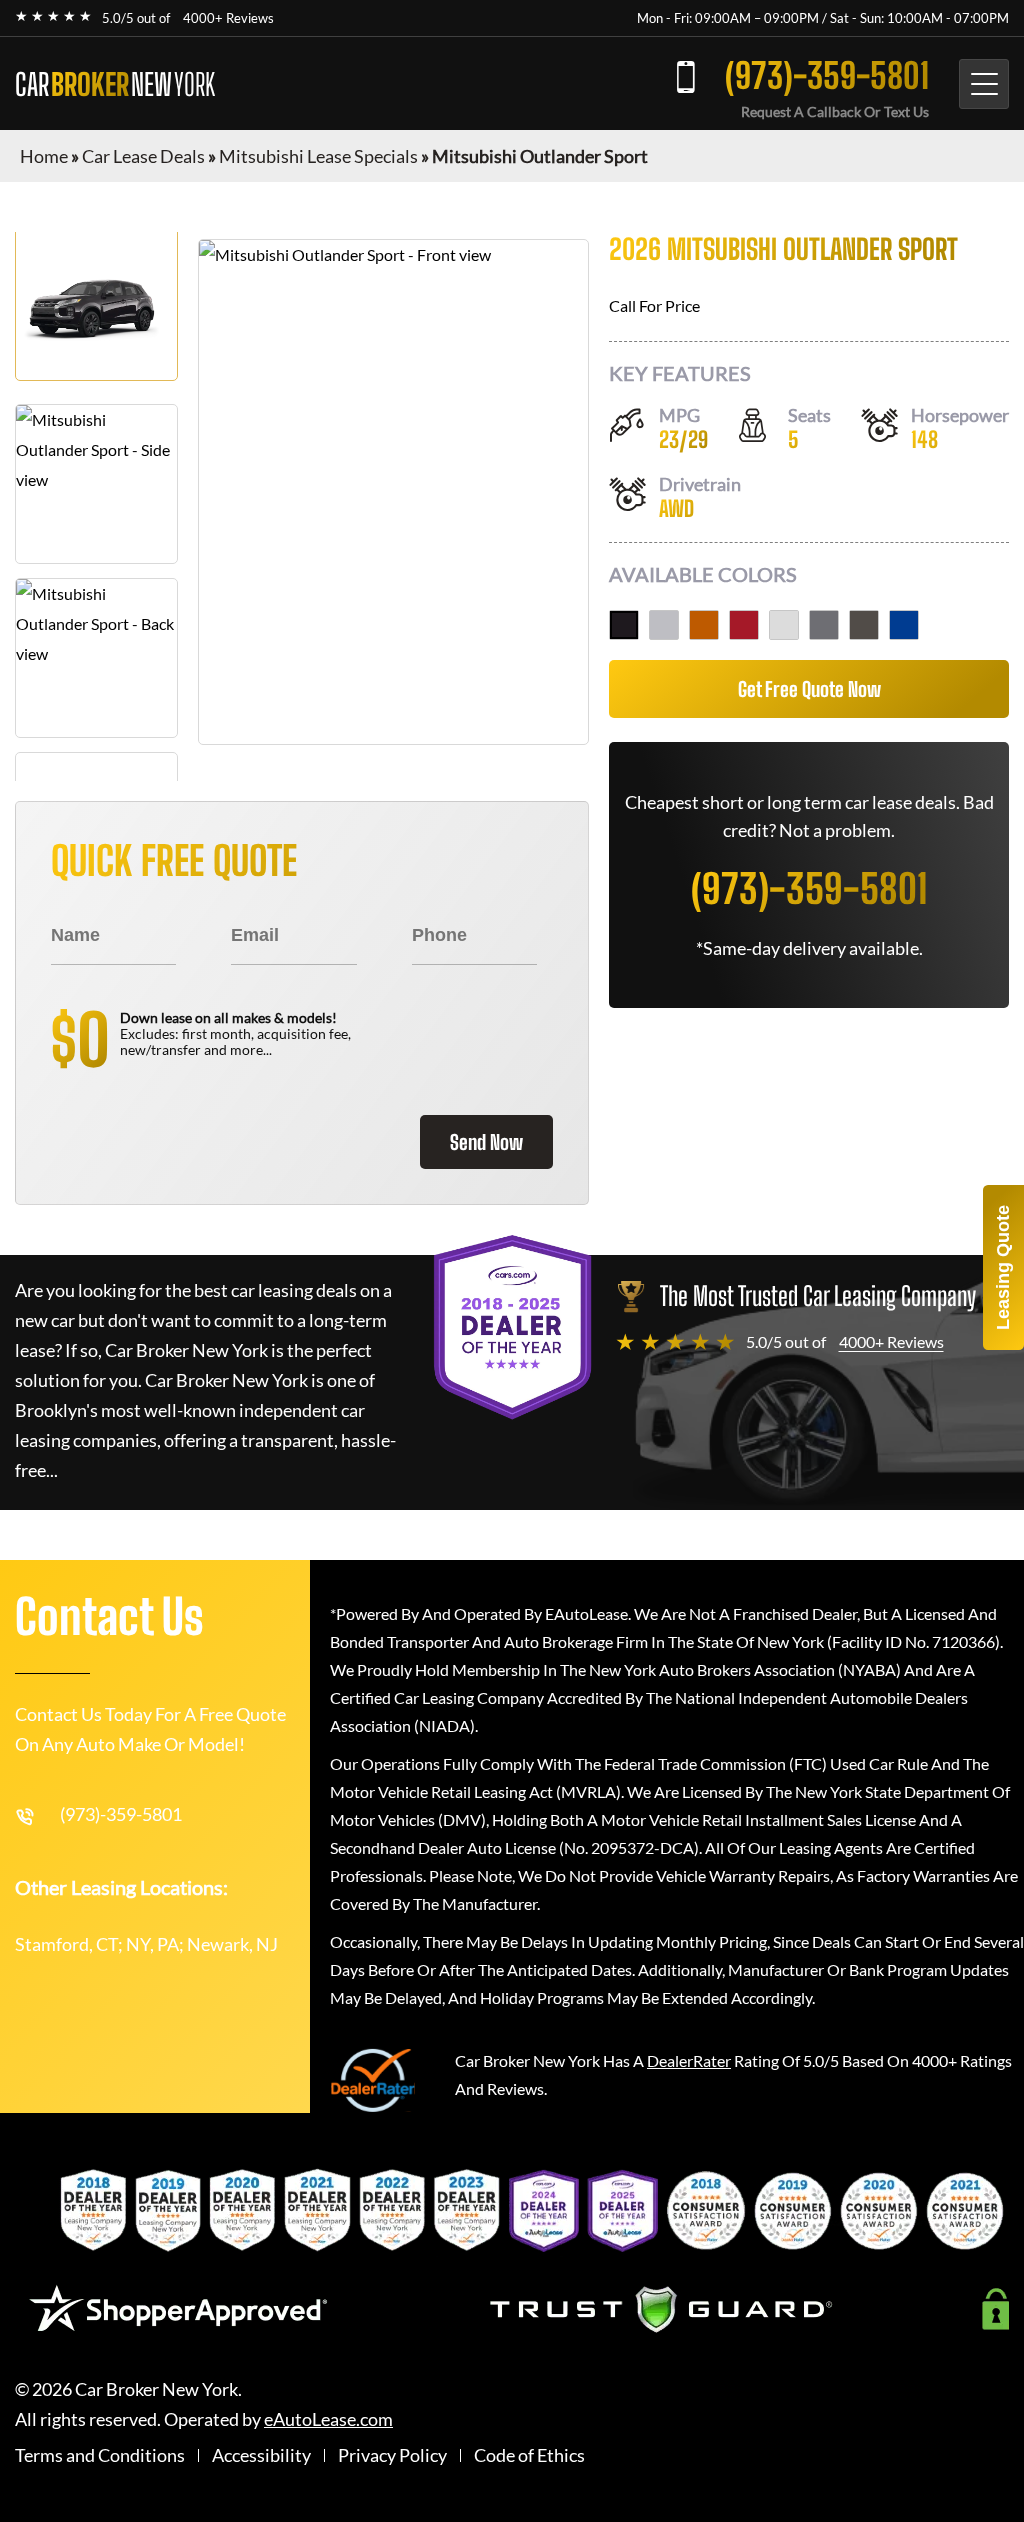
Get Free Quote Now (809, 689)
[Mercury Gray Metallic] (824, 625)
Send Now (486, 1142)
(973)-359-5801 (827, 75)
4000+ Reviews (228, 18)
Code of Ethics (529, 2455)
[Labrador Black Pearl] (624, 625)
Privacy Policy (392, 2455)
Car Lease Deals (143, 156)
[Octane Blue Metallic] (904, 625)
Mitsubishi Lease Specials (318, 156)
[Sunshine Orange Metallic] (704, 625)
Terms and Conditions (100, 2455)
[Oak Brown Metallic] (864, 625)
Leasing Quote (1003, 1267)
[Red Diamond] (744, 625)
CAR (115, 84)
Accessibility (261, 2455)
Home (44, 156)
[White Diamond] (784, 625)
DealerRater (689, 2060)
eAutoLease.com (328, 2419)
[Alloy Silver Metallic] (664, 625)
